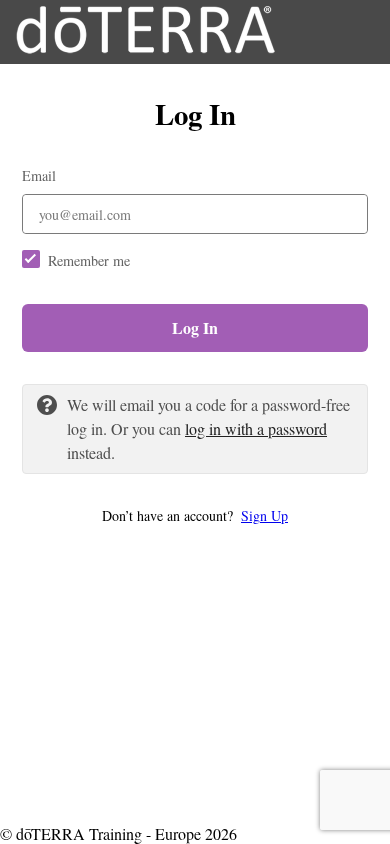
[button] (195, 515)
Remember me (89, 260)
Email (39, 175)
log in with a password (256, 428)
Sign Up (264, 515)
